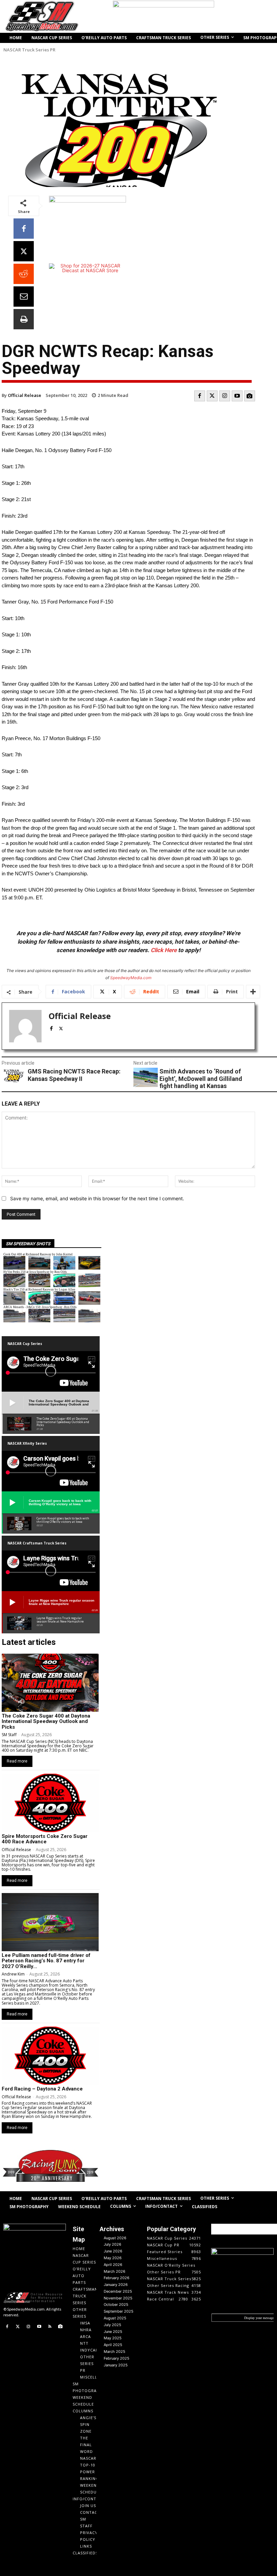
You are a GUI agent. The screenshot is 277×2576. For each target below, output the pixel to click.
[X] (24, 251)
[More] (253, 992)
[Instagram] (225, 396)
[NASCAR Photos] (250, 396)
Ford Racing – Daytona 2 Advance (42, 2089)
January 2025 (116, 2365)
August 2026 (115, 2238)
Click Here (164, 950)
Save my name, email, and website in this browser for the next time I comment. (97, 1198)
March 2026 (115, 2271)
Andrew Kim (13, 1974)
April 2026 (113, 2265)
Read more (17, 1761)
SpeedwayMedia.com (131, 978)
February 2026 (117, 2278)
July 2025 (112, 2325)
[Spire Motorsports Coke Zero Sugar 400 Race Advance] (50, 1803)
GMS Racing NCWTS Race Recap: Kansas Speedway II (74, 1075)
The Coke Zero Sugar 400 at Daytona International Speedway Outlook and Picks (46, 1721)
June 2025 (113, 2332)
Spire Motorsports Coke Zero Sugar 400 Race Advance (45, 1839)
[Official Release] (25, 1026)
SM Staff (9, 1735)
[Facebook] (24, 229)
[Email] (24, 297)
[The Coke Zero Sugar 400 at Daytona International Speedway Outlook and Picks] (50, 1683)
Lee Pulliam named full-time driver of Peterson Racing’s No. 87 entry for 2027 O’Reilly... (46, 1961)
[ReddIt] (24, 274)
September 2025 (119, 2311)
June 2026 (113, 2251)
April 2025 (113, 2345)
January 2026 (116, 2285)
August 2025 (115, 2318)
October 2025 (116, 2305)
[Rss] (50, 2327)
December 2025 (118, 2291)
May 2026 (113, 2258)
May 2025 (113, 2338)
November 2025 (118, 2298)
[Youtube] (237, 396)
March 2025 (115, 2352)
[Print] (24, 319)
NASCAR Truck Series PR (29, 50)
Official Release (24, 395)
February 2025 (117, 2358)
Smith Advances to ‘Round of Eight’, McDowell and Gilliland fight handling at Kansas (201, 1079)
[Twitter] (212, 396)
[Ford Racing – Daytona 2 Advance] (50, 2056)
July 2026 (112, 2244)
